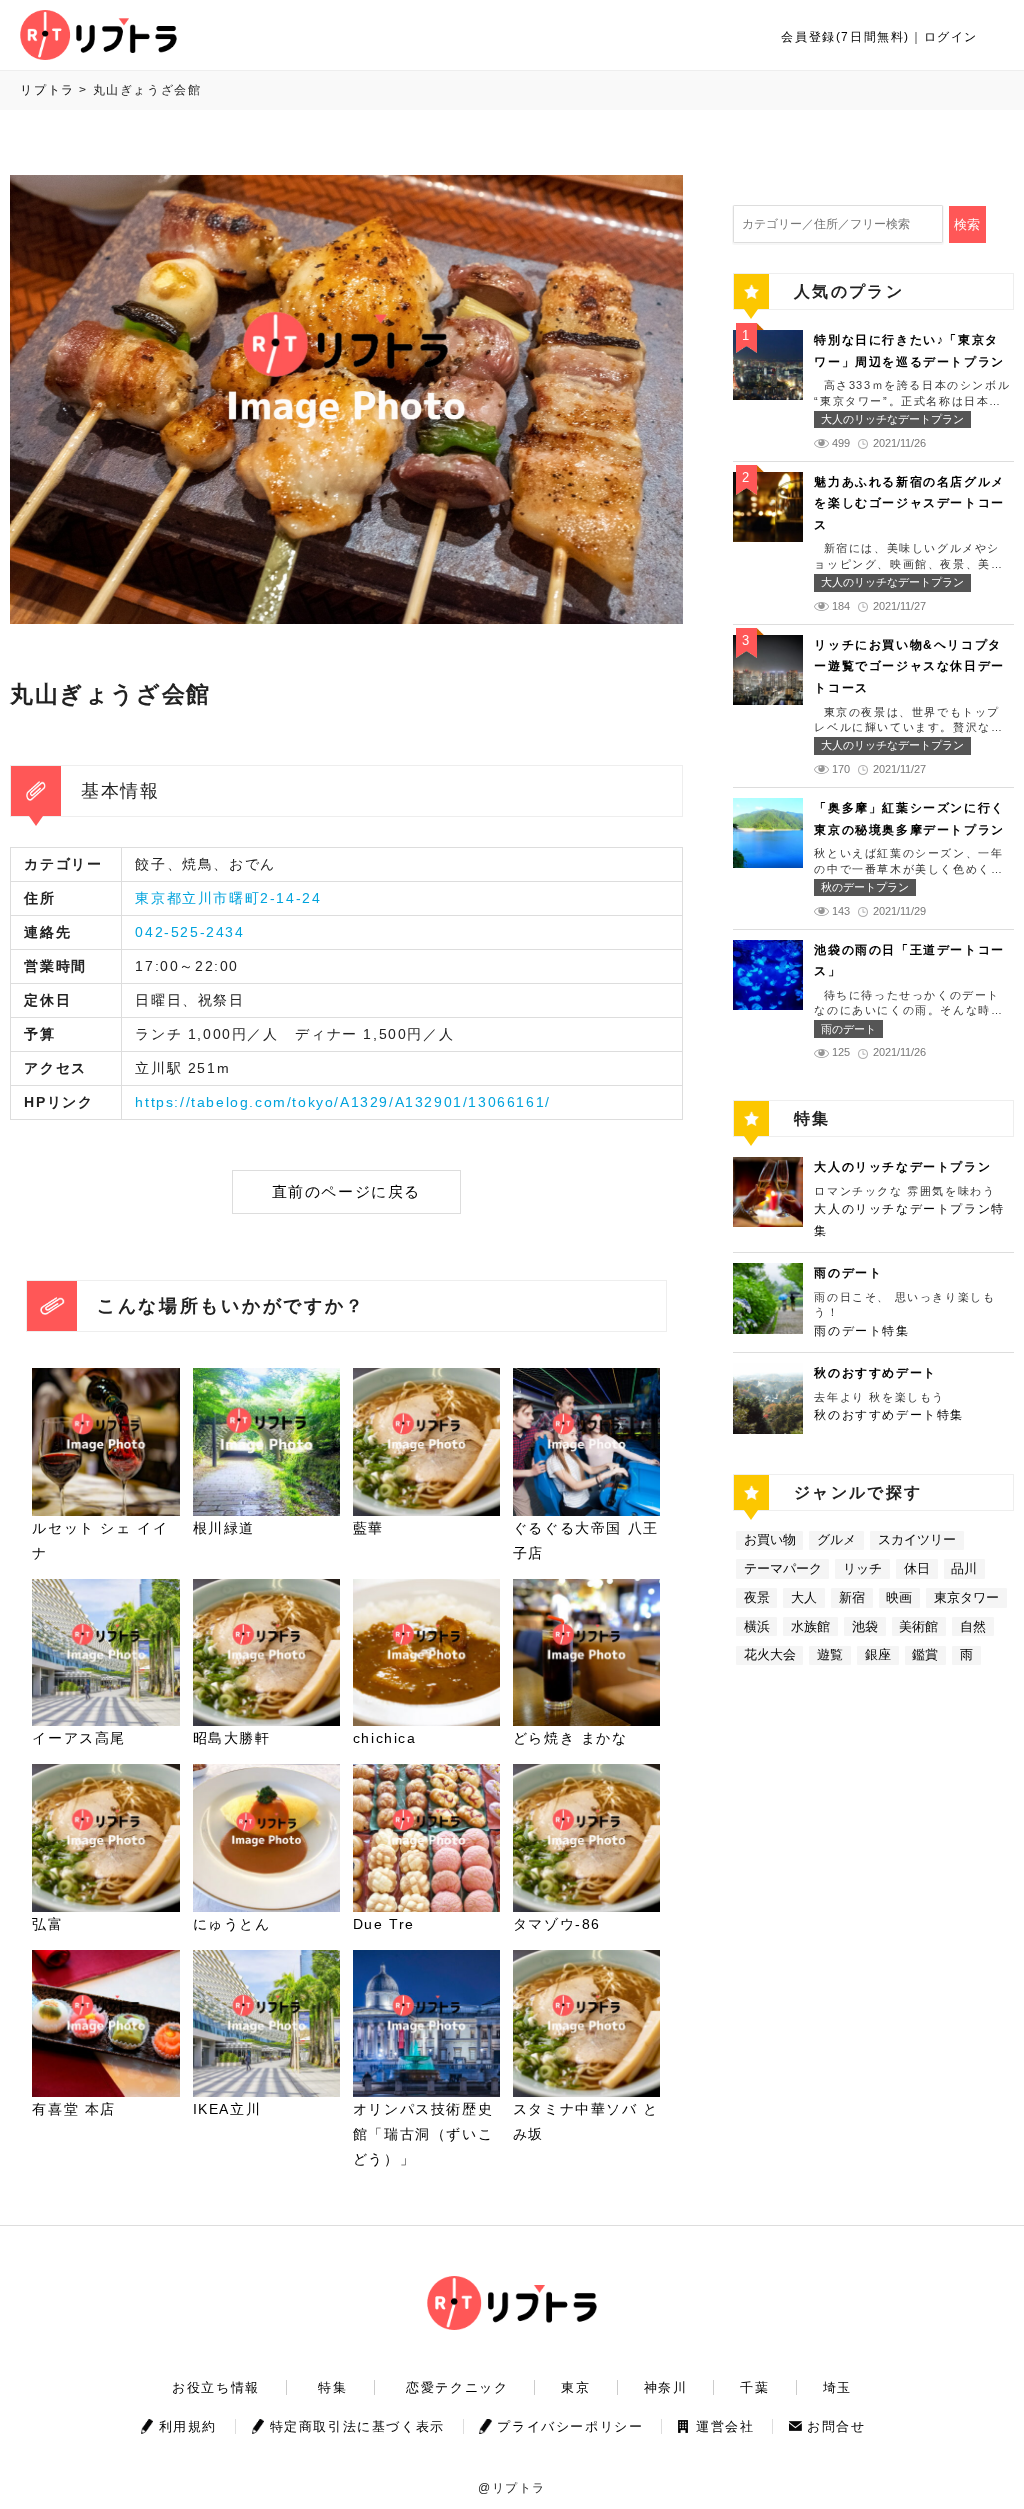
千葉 (754, 2387)
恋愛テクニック (457, 2387)
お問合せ (836, 2426)
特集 (332, 2387)
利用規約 (188, 2426)
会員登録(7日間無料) (845, 37)
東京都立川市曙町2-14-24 (228, 898)
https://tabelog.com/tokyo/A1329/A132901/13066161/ (342, 1102)
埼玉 (837, 2387)
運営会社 (725, 2426)
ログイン (951, 37)
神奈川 (666, 2387)
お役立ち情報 (216, 2387)
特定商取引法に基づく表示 (357, 2426)
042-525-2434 (189, 932)
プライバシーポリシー (570, 2426)
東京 (575, 2387)
